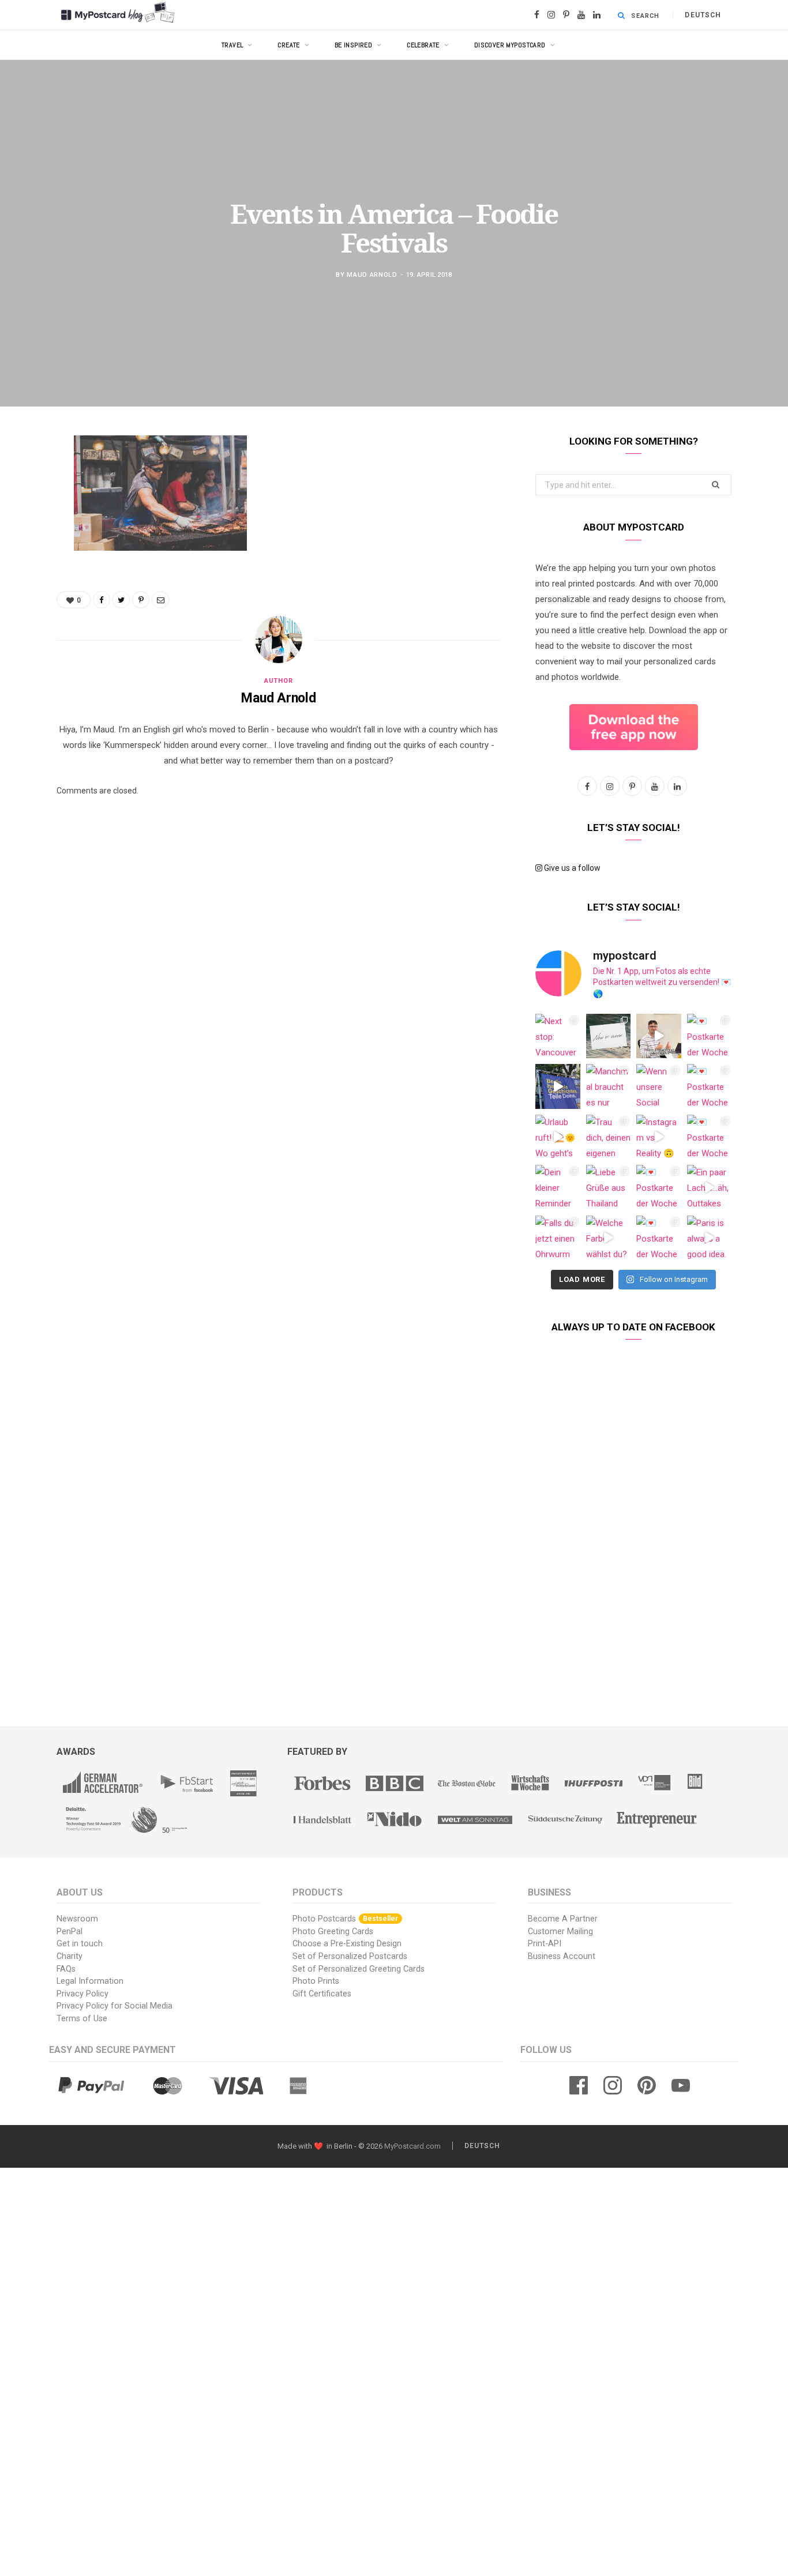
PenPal (70, 1932)
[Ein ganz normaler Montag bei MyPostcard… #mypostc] (558, 1086)
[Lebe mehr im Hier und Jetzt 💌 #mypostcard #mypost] (609, 1036)
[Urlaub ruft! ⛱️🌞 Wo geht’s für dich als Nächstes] (558, 1137)
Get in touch (80, 1944)
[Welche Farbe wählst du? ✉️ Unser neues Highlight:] (609, 1238)
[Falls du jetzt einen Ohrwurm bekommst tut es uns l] (558, 1238)
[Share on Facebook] (26, 479)
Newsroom (77, 1919)
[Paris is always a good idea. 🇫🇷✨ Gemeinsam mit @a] (710, 1238)
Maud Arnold (372, 274)
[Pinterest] (26, 537)
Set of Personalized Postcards (350, 1956)
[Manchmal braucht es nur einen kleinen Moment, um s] (609, 1086)
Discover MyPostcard (510, 45)
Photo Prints (316, 1981)
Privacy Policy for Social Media (115, 2006)
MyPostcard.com (412, 2146)
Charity (70, 1956)
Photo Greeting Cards (333, 1932)
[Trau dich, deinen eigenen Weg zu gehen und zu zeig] (609, 1137)
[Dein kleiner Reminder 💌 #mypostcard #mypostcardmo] (558, 1187)
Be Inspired (354, 45)
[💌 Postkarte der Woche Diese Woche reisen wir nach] (710, 1036)
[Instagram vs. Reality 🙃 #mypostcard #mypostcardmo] (659, 1137)
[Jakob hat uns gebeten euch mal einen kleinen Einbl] (659, 1036)
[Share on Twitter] (26, 508)
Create (289, 45)
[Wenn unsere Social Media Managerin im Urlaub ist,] (659, 1086)
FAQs (66, 1969)
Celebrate (423, 45)
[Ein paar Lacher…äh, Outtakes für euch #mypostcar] (710, 1187)
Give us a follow (571, 868)
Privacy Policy (82, 1994)
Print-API (545, 1944)
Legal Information (90, 1981)
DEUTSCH (703, 15)
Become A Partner (563, 1919)
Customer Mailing (560, 1932)
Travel (232, 45)
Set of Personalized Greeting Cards (359, 1969)
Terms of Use (82, 2019)
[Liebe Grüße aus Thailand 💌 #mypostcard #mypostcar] (609, 1187)
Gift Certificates (322, 1994)
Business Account (562, 1956)
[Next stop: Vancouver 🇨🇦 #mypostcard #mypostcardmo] (558, 1036)
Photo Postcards (345, 1919)
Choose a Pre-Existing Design (347, 1944)
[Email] (26, 567)
